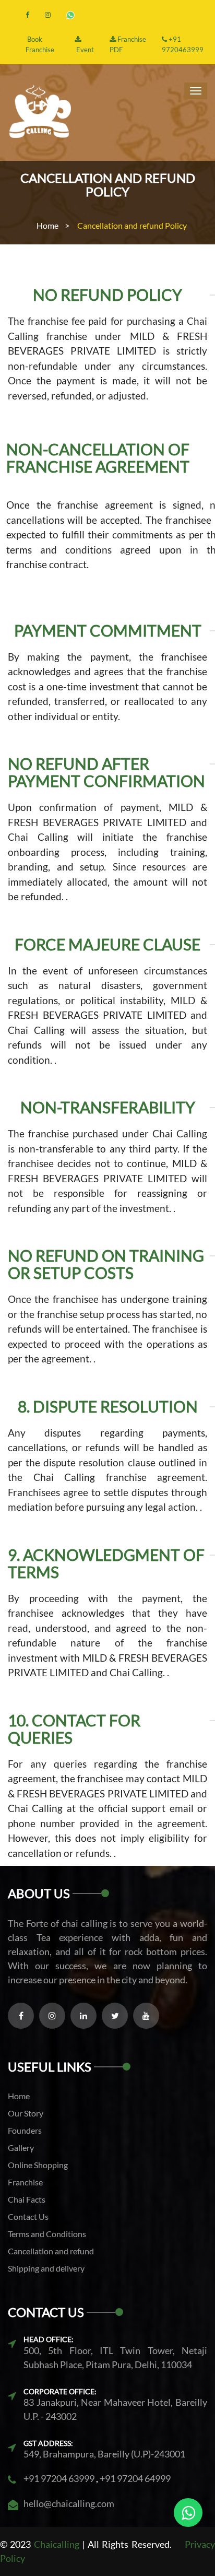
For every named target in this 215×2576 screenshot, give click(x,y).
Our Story (26, 2113)
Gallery (21, 2148)
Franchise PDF (128, 44)
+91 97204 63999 (59, 2478)
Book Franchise (40, 44)
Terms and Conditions (47, 2234)
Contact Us (28, 2216)
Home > (53, 225)
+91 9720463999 (183, 44)
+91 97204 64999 (134, 2478)
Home (19, 2096)
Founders (25, 2130)
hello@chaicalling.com (69, 2503)
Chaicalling (57, 2544)
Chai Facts (27, 2199)
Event (84, 50)
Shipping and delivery (46, 2268)
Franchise (25, 2182)
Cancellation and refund (51, 2251)
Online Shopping (38, 2165)
